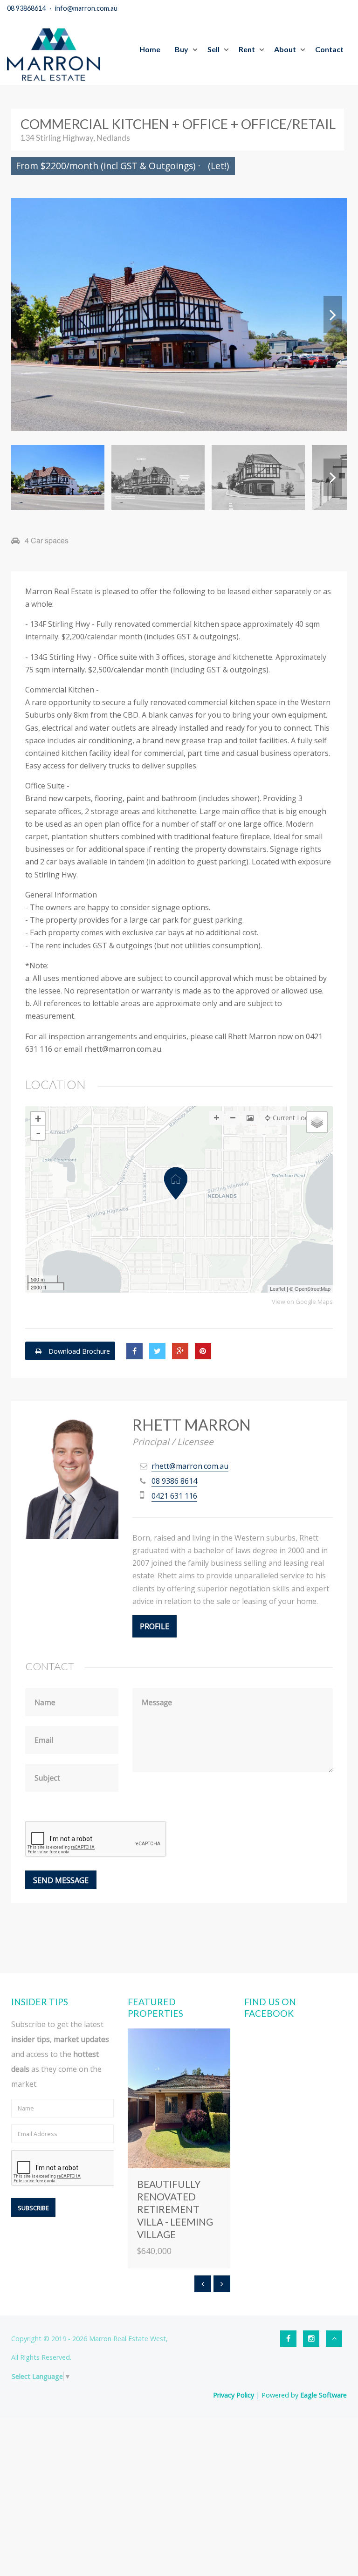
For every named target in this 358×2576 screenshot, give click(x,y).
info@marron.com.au (86, 8)
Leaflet (278, 1288)
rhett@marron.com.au (190, 1466)
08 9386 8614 (174, 1481)
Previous (25, 315)
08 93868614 (26, 8)
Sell (213, 49)
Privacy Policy (234, 2395)
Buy (182, 49)
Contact (329, 49)
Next (333, 315)
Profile (155, 1626)
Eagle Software (324, 2395)
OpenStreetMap (313, 1288)
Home (150, 49)
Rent (247, 49)
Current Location (298, 1118)
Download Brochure (78, 1351)
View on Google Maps (302, 1302)
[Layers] (317, 1122)
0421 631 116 (174, 1496)
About (285, 49)
